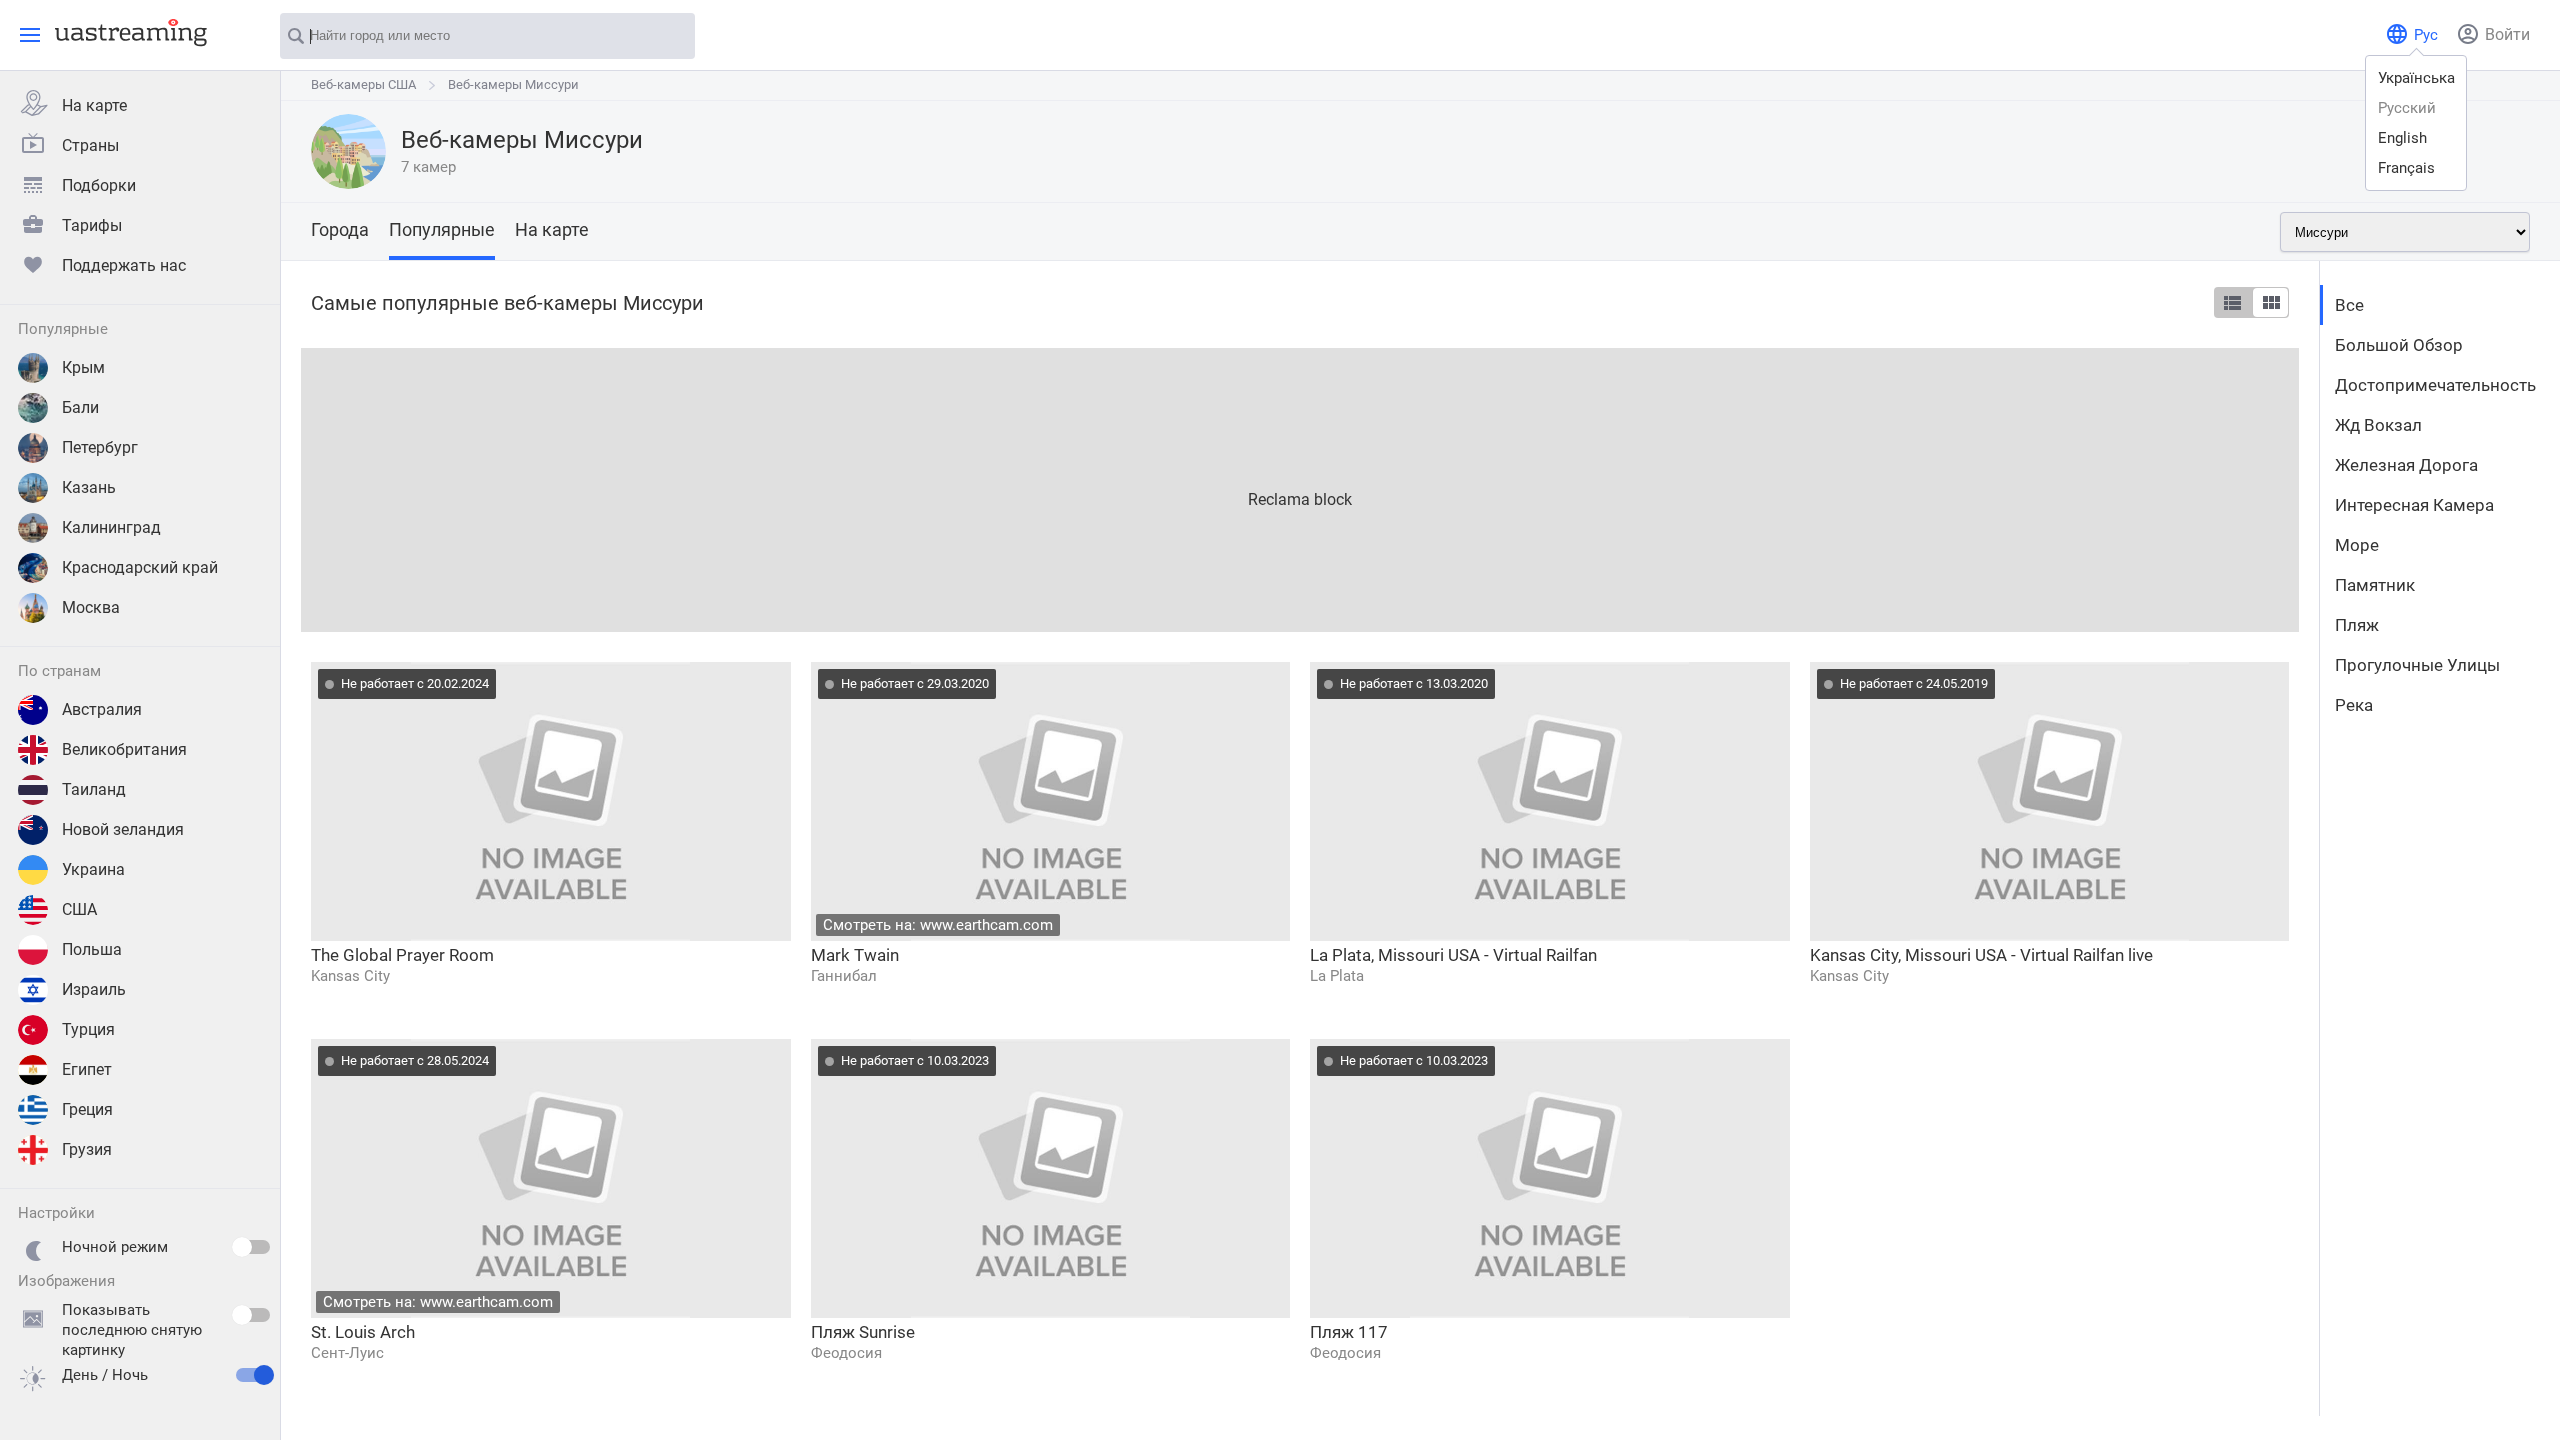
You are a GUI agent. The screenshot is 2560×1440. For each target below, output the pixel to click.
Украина (93, 869)
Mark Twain (855, 955)
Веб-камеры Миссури (513, 84)
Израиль (94, 989)
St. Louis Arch (363, 1332)
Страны (90, 145)
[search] (670, 37)
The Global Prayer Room (402, 955)
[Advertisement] (901, 488)
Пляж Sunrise (863, 1332)
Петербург (100, 447)
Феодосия (846, 1353)
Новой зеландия (123, 829)
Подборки (99, 185)
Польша (92, 949)
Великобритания (124, 749)
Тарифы (92, 225)
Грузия (87, 1149)
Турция (88, 1029)
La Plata (1337, 976)
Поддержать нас (124, 265)
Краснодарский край (140, 567)
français (2406, 168)
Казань (89, 487)
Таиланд (94, 789)
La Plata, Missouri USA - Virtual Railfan (1453, 955)
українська (2416, 78)
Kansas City (350, 976)
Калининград (111, 527)
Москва (91, 607)
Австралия (102, 709)
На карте (94, 105)
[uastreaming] (126, 32)
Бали (80, 407)
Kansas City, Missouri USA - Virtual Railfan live (1981, 955)
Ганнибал (844, 976)
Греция (87, 1109)
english (2402, 138)
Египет (87, 1069)
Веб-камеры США (363, 84)
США (79, 909)
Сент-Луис (347, 1353)
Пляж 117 (1349, 1332)
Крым (83, 367)
